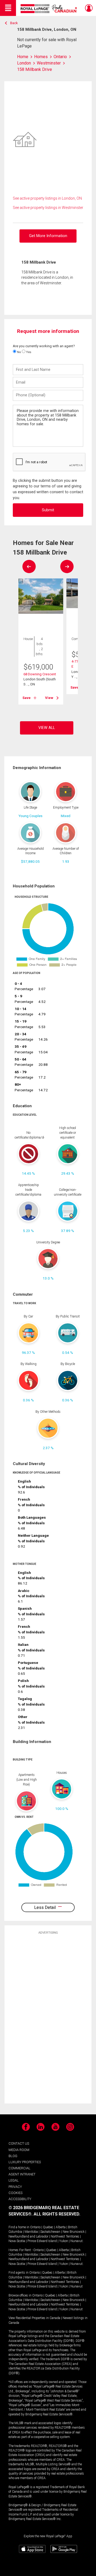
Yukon (64, 2241)
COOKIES (15, 2193)
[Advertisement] (48, 2019)
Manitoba (31, 2232)
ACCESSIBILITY (20, 2199)
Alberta (61, 2227)
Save (27, 698)
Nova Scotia (17, 2241)
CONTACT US (19, 2143)
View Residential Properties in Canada (34, 2318)
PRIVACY (15, 2187)
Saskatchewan (50, 2232)
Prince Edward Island (42, 2241)
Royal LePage (49, 9)
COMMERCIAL (19, 2168)
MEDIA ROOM (19, 2150)
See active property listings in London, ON (47, 198)
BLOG (13, 2156)
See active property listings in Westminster (48, 208)
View (49, 698)
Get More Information (48, 236)
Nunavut (77, 2241)
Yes (28, 352)
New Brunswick (74, 2232)
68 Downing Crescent (40, 674)
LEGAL (14, 2180)
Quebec (48, 2227)
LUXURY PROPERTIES (25, 2162)
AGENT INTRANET (22, 2174)
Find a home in (19, 2227)
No (19, 352)
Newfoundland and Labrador (28, 2236)
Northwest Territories (65, 2236)
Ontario (35, 2227)
